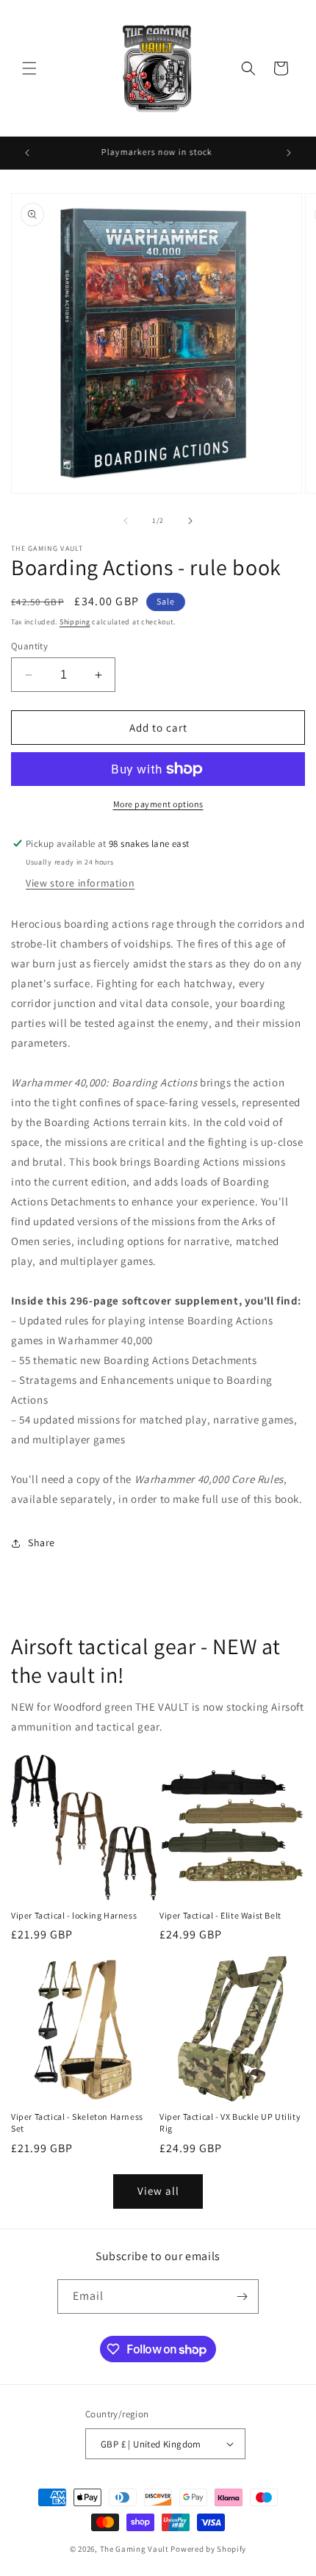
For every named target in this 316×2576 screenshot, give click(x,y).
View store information (80, 883)
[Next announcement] (289, 153)
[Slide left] (126, 521)
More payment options (158, 804)
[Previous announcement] (27, 153)
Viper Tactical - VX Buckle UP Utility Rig (230, 2122)
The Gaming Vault (134, 2549)
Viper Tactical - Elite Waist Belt (220, 1915)
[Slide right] (190, 521)
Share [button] (42, 1543)
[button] (29, 68)
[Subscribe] (242, 2297)
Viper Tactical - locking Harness (74, 1915)
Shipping (75, 622)
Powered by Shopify (208, 2549)
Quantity (29, 646)
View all (158, 2191)
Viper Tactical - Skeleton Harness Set (77, 2122)
